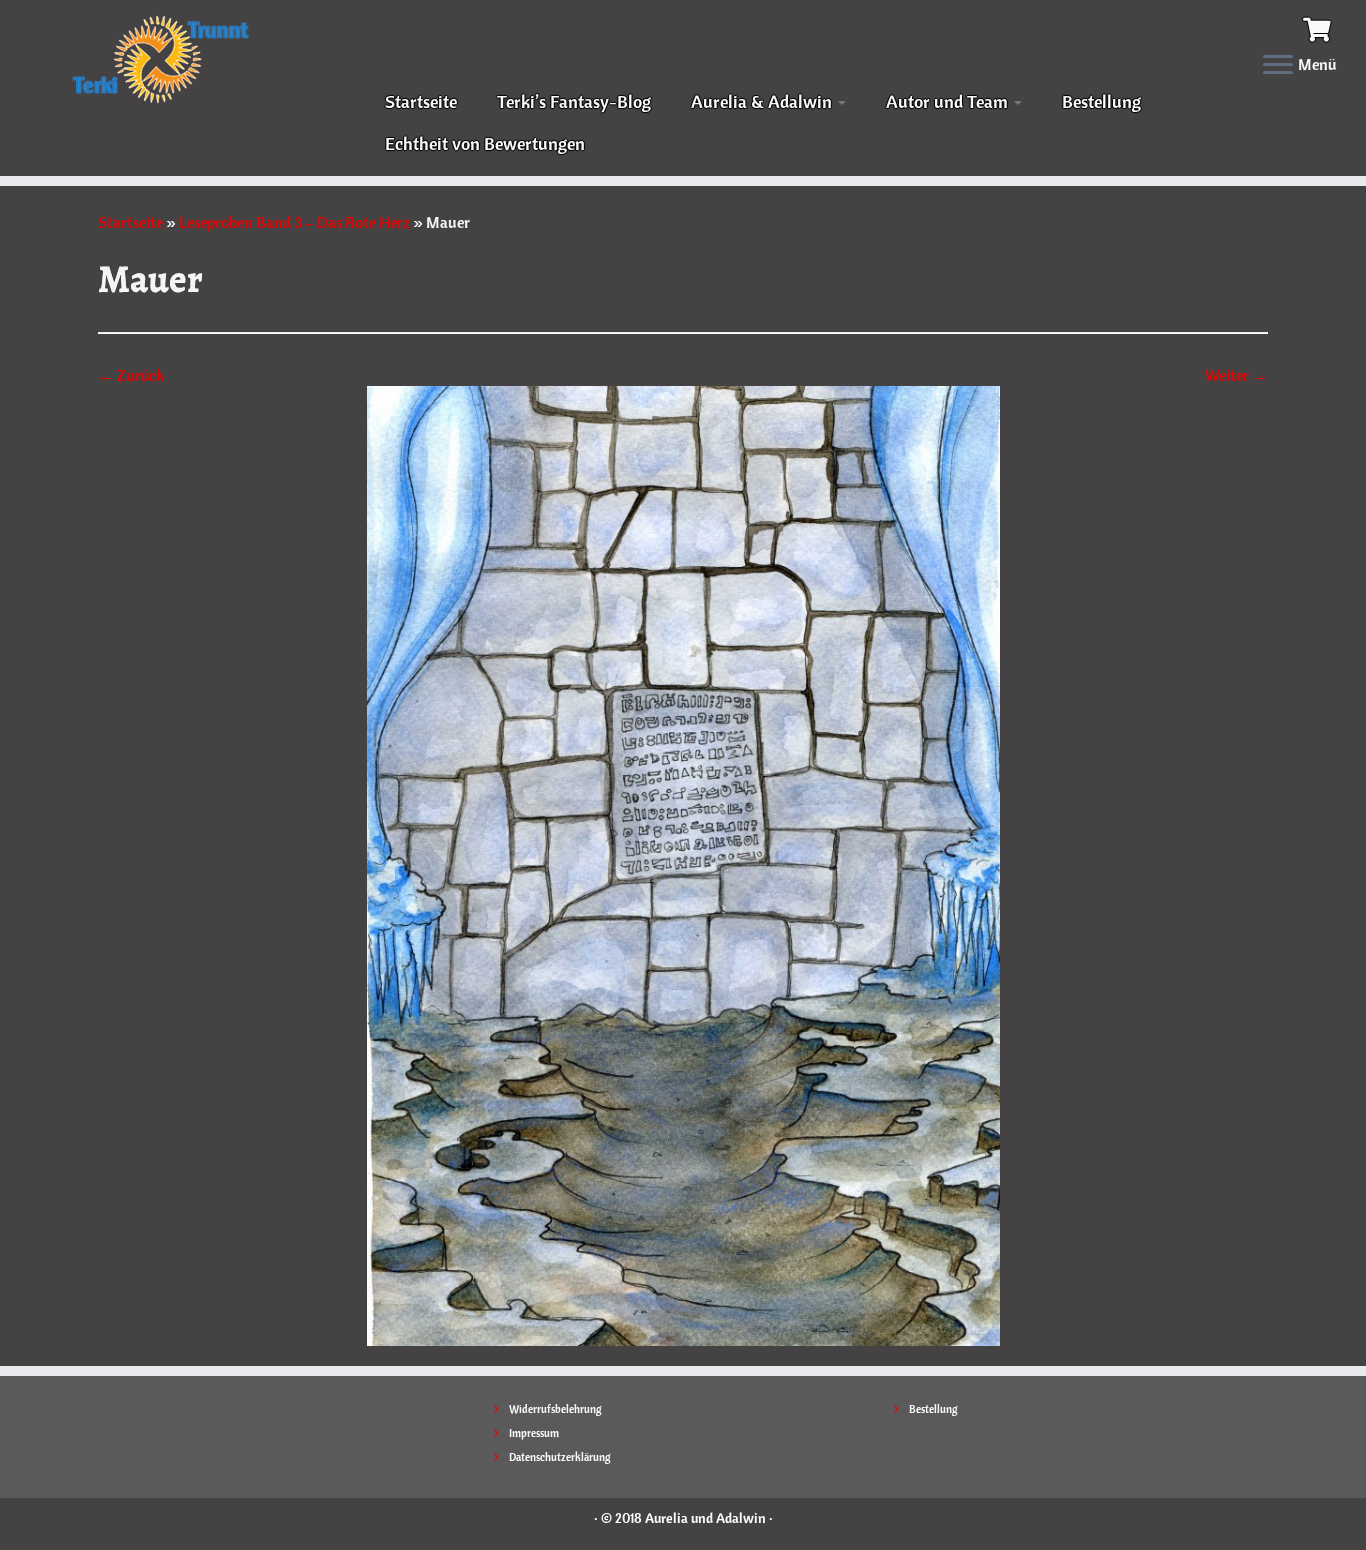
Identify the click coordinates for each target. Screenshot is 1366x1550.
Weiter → (1236, 375)
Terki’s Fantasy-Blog (574, 101)
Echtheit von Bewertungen (485, 143)
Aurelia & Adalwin (763, 101)
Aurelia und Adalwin (705, 1518)
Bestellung (1101, 101)
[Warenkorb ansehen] (1319, 27)
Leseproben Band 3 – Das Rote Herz (294, 222)
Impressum (534, 1433)
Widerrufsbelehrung (555, 1409)
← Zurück (131, 375)
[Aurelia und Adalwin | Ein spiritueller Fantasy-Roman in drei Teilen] (157, 58)
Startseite (421, 101)
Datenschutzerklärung (560, 1457)
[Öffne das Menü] (1278, 66)
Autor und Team (949, 101)
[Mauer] (683, 864)
